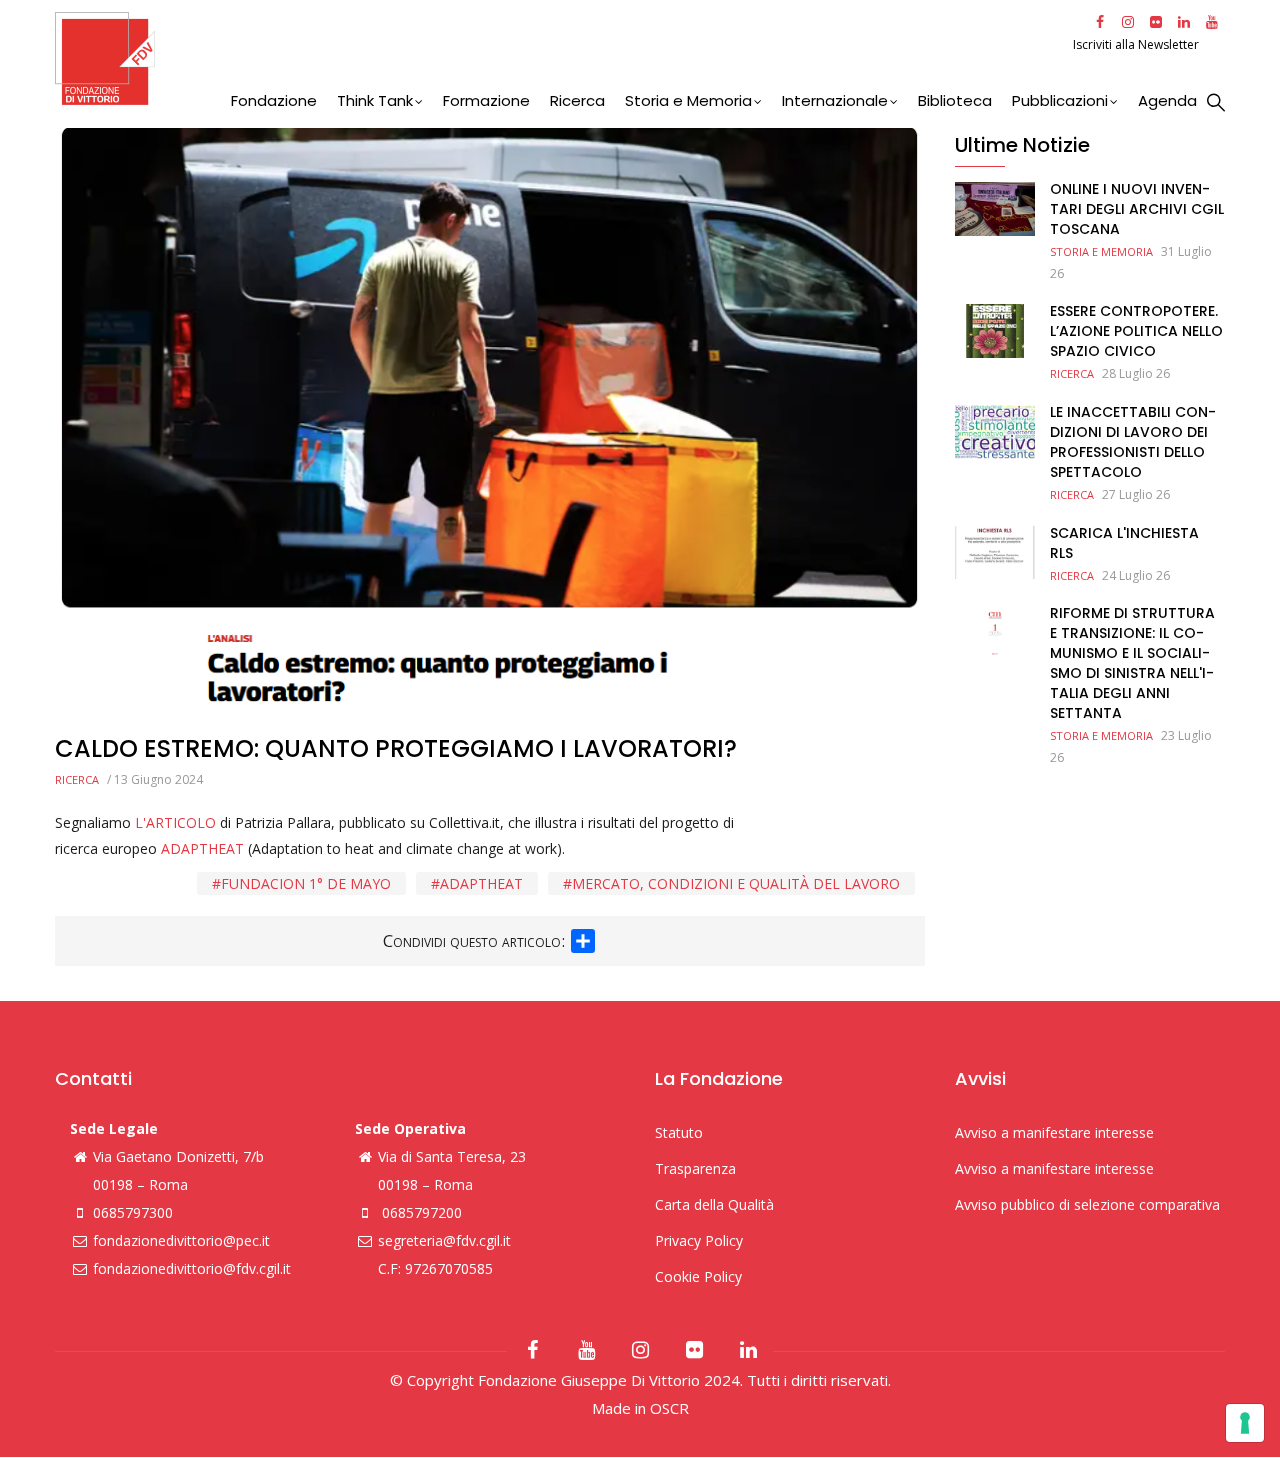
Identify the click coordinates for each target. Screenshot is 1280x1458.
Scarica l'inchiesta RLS (1124, 543)
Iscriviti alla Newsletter (1137, 44)
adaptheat (481, 883)
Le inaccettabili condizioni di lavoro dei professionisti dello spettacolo (1133, 442)
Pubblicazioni (1060, 100)
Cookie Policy (698, 1276)
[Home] (561, 58)
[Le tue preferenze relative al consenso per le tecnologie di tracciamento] (1245, 1423)
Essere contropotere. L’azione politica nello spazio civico (1136, 331)
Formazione (486, 100)
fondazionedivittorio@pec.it (181, 1240)
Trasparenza (695, 1168)
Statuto (679, 1132)
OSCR (669, 1408)
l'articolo (177, 822)
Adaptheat (204, 848)
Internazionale (835, 100)
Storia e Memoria (688, 100)
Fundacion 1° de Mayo (306, 883)
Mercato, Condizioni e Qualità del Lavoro (736, 883)
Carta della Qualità (714, 1204)
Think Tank (375, 100)
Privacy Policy (699, 1240)
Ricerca (577, 100)
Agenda (1167, 100)
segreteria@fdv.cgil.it (444, 1240)
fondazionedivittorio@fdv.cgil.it (192, 1268)
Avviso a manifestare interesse (1054, 1132)
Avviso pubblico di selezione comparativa (1087, 1204)
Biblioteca (955, 100)
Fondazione (274, 100)
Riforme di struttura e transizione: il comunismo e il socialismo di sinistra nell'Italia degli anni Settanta (1132, 663)
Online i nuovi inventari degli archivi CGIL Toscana (1137, 209)
